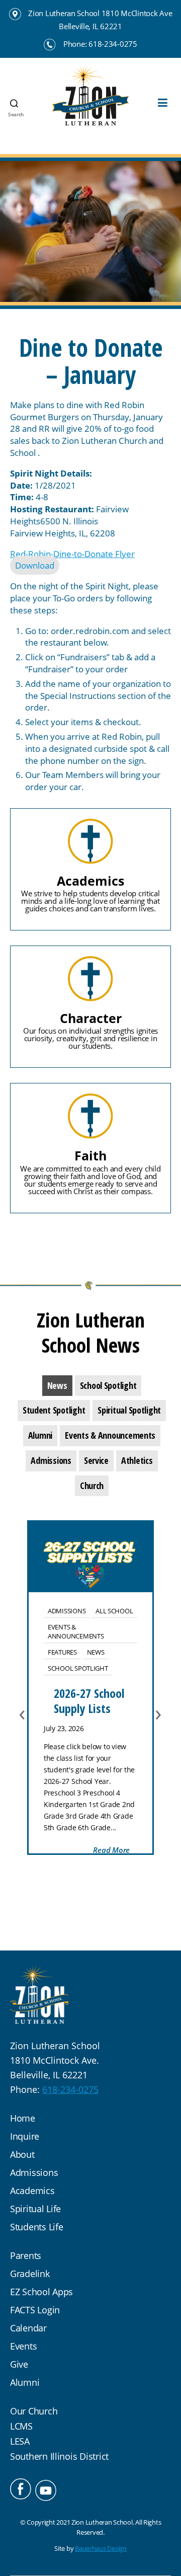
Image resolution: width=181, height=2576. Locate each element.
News (96, 1652)
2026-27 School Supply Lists (89, 1701)
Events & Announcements (76, 1631)
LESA (20, 2441)
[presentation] (57, 1386)
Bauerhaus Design (101, 2548)
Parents (26, 2255)
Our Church (34, 2411)
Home (23, 2118)
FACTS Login (35, 2310)
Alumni (25, 2382)
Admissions (67, 1611)
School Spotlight (78, 1668)
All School (114, 1611)
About (22, 2154)
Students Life (37, 2227)
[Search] (10, 79)
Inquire (25, 2136)
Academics (32, 2191)
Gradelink (30, 2274)
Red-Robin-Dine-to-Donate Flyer (72, 554)
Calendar (28, 2328)
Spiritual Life (35, 2209)
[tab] (57, 1386)
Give (19, 2364)
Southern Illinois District (59, 2456)
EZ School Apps (41, 2292)
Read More (111, 1850)
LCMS (21, 2426)
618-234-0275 (70, 2089)
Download (35, 565)
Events (23, 2346)
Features (62, 1652)
